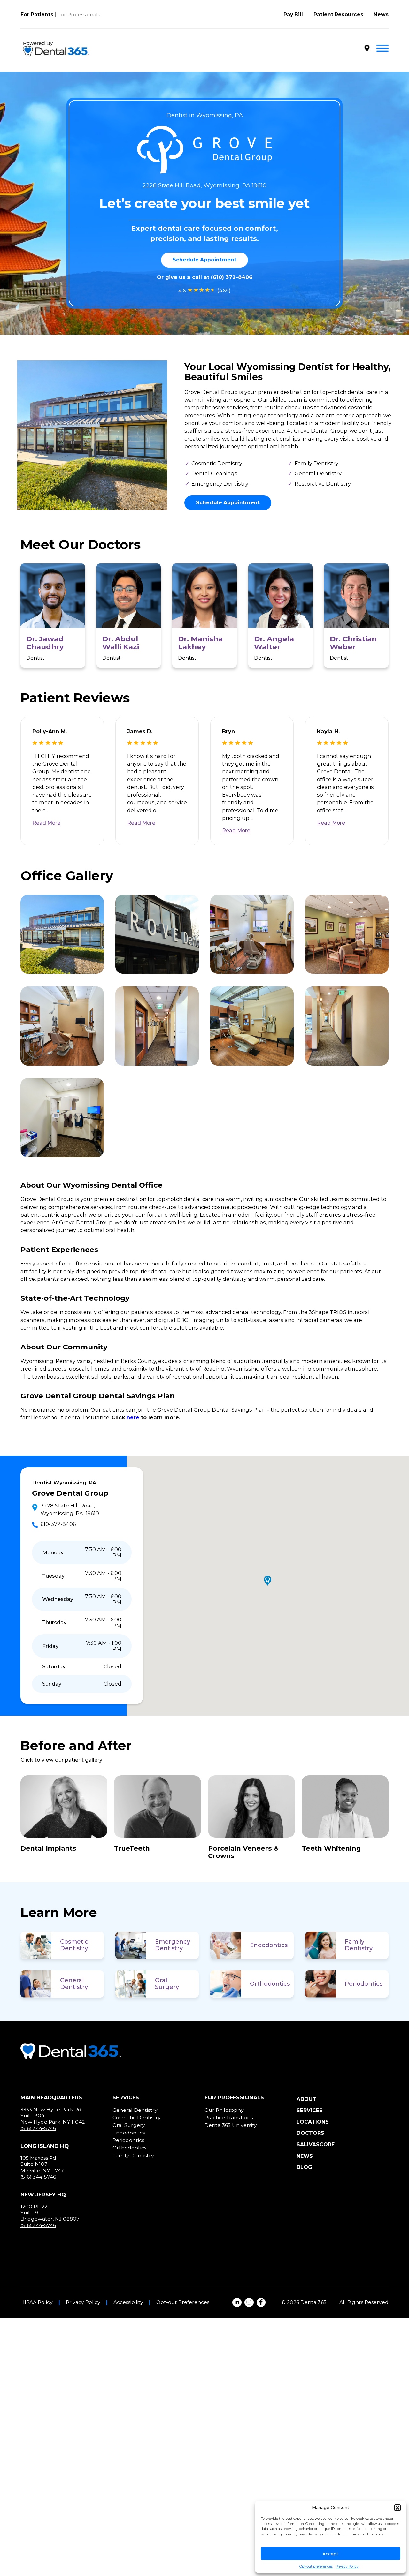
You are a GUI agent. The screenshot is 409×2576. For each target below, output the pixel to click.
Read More (46, 823)
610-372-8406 (58, 1524)
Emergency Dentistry (173, 1945)
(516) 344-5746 (38, 2128)
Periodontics (364, 1984)
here (133, 1417)
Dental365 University (231, 2125)
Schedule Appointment (204, 260)
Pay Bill (293, 15)
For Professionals (79, 15)
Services (310, 2110)
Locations (313, 2122)
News (381, 15)
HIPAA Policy (37, 2302)
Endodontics (269, 1945)
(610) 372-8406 (232, 277)
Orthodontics (270, 1984)
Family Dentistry (359, 1945)
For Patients (37, 15)
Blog (304, 2167)
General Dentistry (74, 1984)
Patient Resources (338, 15)
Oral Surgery (167, 1984)
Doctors (310, 2133)
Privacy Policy (347, 2567)
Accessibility (128, 2302)
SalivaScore (316, 2145)
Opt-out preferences (316, 2567)
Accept (330, 2554)
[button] (397, 2508)
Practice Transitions (229, 2117)
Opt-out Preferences (183, 2302)
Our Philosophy (224, 2110)
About (306, 2099)
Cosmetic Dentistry (74, 1945)
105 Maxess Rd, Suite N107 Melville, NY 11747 (42, 2164)
